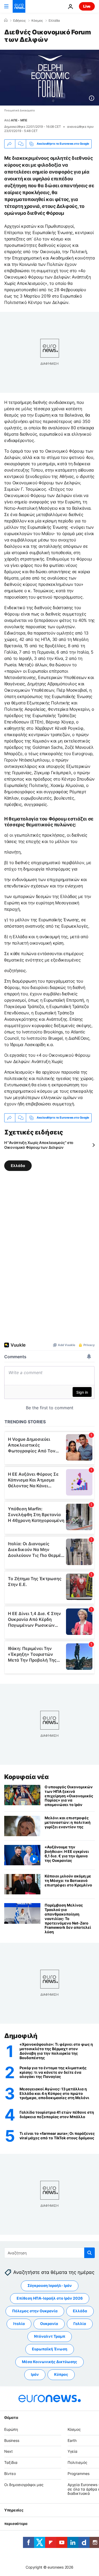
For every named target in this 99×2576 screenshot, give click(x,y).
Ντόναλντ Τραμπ (50, 2336)
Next (8, 2451)
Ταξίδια (11, 2462)
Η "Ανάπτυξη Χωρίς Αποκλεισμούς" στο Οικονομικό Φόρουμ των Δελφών (39, 1145)
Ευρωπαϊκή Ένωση (50, 2349)
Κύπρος (61, 2374)
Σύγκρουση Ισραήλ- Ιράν (50, 2285)
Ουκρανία (49, 2324)
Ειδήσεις (19, 21)
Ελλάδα (54, 21)
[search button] (89, 2253)
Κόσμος (37, 21)
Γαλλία (80, 2324)
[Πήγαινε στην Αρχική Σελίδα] (19, 6)
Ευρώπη (11, 2429)
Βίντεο (10, 2474)
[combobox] (49, 2253)
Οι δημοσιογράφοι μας (24, 2485)
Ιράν (35, 2374)
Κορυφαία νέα (26, 1777)
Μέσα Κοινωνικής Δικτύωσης (49, 2362)
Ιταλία (19, 2324)
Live (87, 6)
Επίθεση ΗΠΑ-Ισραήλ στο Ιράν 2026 (50, 2298)
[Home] (6, 20)
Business (12, 2440)
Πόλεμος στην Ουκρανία (35, 2311)
